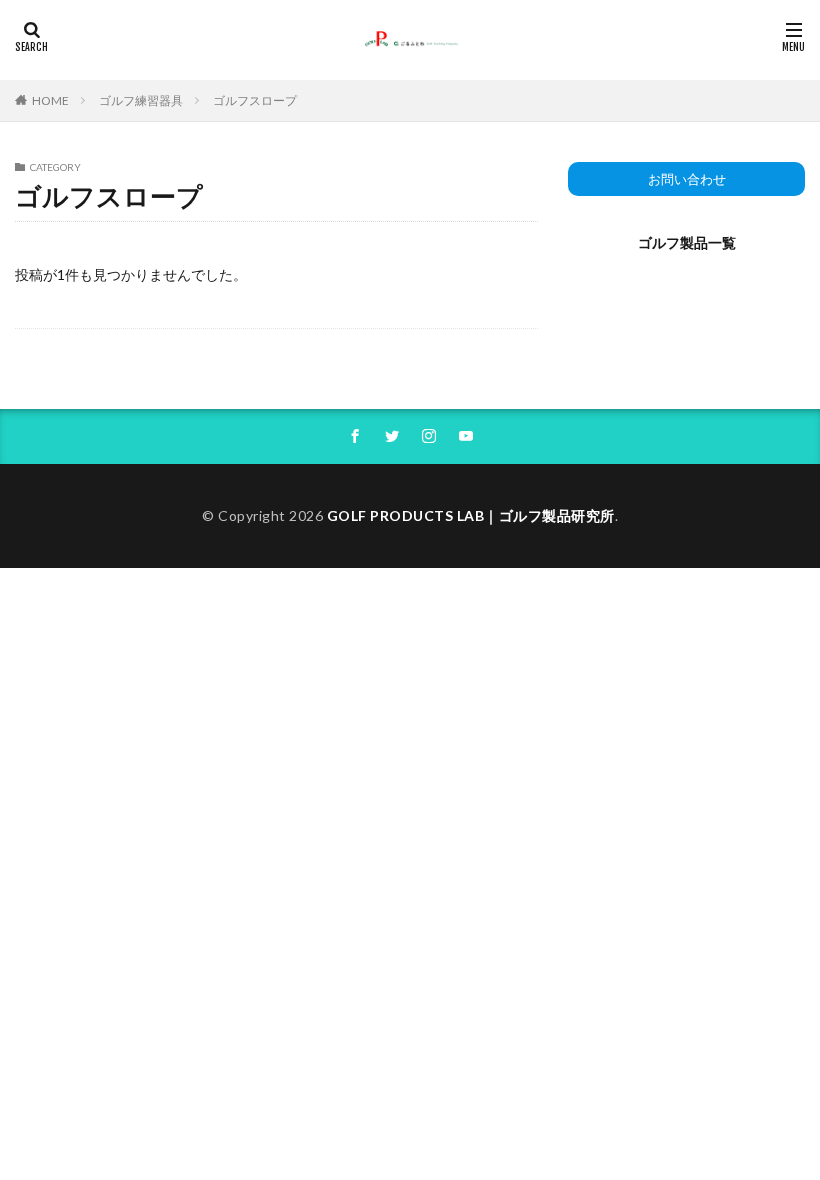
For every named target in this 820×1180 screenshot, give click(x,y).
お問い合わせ (687, 179)
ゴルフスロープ (255, 100)
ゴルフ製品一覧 (687, 242)
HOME (50, 100)
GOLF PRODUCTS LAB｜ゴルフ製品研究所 (471, 515)
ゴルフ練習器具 (141, 100)
